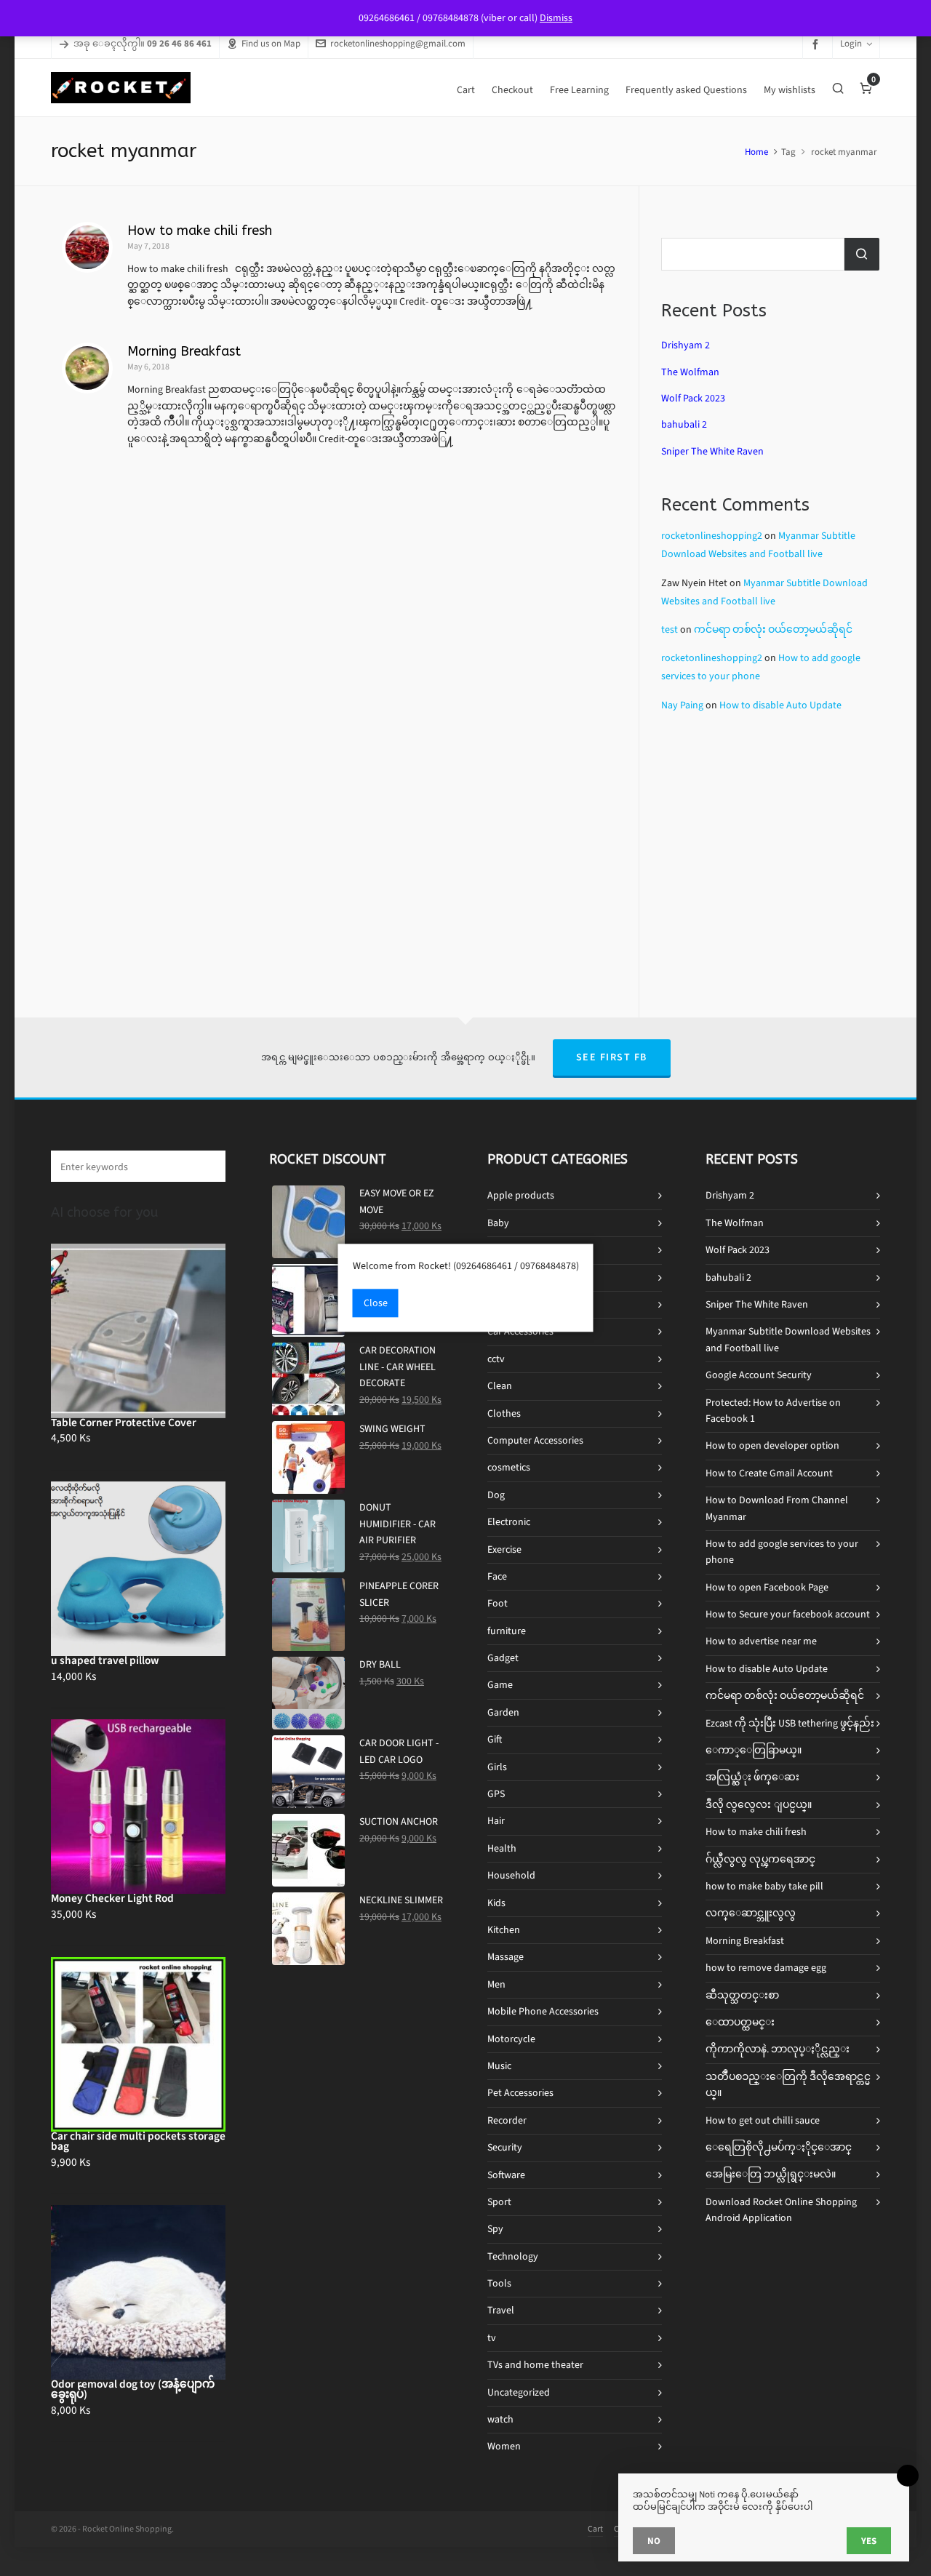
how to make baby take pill (764, 1886)
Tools (499, 2283)
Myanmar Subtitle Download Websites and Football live (788, 1339)
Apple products (521, 1195)
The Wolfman (690, 372)
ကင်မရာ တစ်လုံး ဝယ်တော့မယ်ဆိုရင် (773, 629)
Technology (513, 2256)
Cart (595, 2529)
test (670, 629)
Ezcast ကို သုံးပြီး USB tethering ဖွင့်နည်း (790, 1723)
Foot (498, 1603)
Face (497, 1576)
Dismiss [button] (556, 18)
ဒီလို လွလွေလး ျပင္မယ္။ (759, 1805)
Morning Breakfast (184, 351)
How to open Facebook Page (767, 1587)
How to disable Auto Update (780, 705)
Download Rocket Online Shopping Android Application (781, 2210)
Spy (495, 2229)
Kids (496, 1903)
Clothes (504, 1413)
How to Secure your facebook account (788, 1614)
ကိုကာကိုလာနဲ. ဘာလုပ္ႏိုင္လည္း (778, 2049)
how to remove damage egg (766, 1968)
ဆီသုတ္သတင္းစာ (742, 1995)
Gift (495, 1739)
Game (500, 1685)
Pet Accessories (520, 2093)
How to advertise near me (761, 1641)
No (654, 2541)
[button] (207, 1166)
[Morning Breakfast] (87, 368)
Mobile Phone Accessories (543, 2011)
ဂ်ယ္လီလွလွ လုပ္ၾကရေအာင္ (760, 1859)
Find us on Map (271, 43)
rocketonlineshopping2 (712, 536)
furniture (507, 1631)
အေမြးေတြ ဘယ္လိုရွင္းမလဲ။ (771, 2174)
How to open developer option (772, 1445)
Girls (497, 1767)
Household (511, 1875)
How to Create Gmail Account (769, 1473)
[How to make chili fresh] (87, 247)
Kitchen (504, 1930)
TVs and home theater (535, 2365)
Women (504, 2446)
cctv (496, 1359)
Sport (499, 2202)
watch (500, 2419)
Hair (496, 1821)
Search (862, 254)
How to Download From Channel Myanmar (777, 1508)
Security (505, 2147)
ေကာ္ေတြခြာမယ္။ (754, 1750)
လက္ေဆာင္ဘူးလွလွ (751, 1913)
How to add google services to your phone (782, 1552)
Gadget (503, 1658)
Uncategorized (519, 2392)
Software (506, 2175)
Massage (506, 1957)
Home (756, 152)
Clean (500, 1386)
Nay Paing (682, 705)
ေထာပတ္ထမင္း (740, 2022)
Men (496, 1984)
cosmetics (509, 1467)
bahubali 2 (684, 424)
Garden (503, 1712)
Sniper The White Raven (712, 451)
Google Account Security (759, 1375)
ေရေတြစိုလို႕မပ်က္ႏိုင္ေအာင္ (779, 2147)
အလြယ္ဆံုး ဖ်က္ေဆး (752, 1777)
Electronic (509, 1522)
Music (499, 2066)
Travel (501, 2310)
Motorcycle (511, 2039)
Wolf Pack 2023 (693, 398)
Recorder (507, 2120)
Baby (498, 1223)
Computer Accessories (535, 1440)
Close (376, 1304)
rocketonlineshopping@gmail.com (398, 43)
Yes (869, 2541)
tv (492, 2338)
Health (502, 1848)
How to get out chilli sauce (763, 2120)
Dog (496, 1495)
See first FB (612, 1057)
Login (851, 43)
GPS (496, 1794)
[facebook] (818, 44)
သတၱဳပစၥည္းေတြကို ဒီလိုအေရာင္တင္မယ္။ (788, 2085)
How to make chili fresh (200, 231)
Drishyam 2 (686, 345)
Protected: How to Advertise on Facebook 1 (773, 1411)
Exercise (504, 1549)
